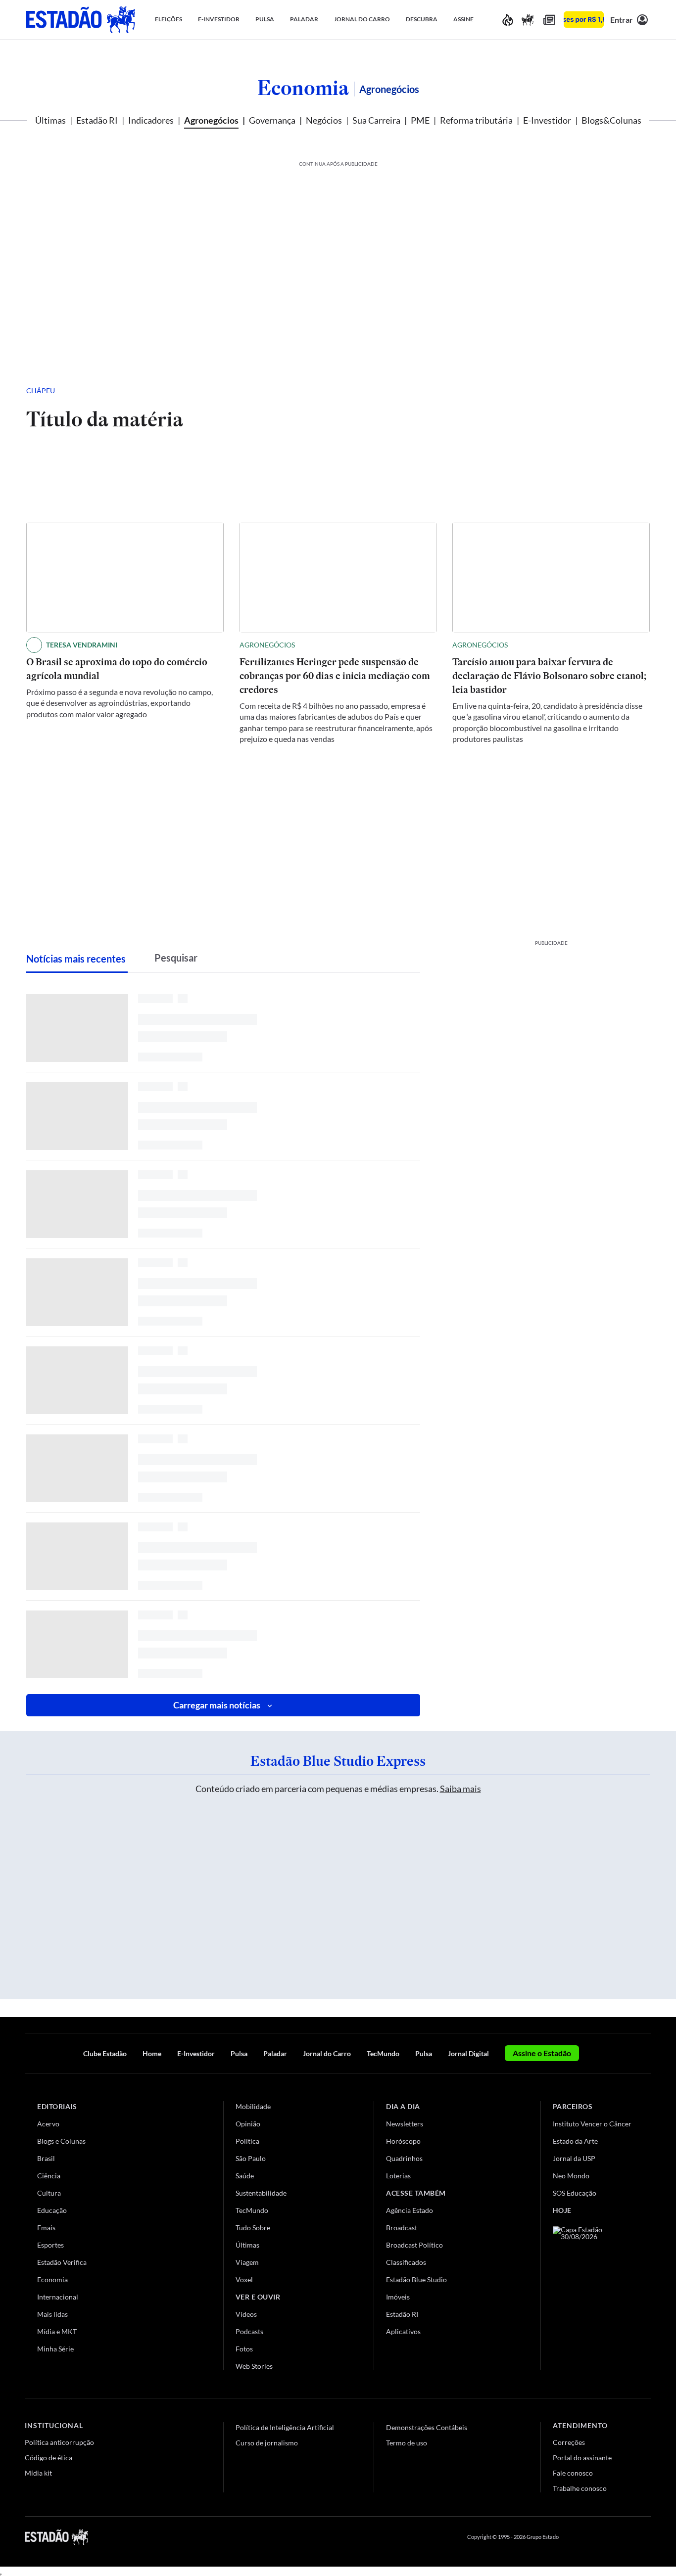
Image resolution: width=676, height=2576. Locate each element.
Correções (569, 2442)
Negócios (324, 120)
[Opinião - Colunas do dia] (528, 20)
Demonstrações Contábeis (427, 2427)
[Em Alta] (508, 20)
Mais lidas (52, 2314)
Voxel (244, 2279)
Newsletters (405, 2124)
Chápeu (41, 391)
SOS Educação (575, 2193)
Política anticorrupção (59, 2442)
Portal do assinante (582, 2458)
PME (420, 120)
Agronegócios (211, 120)
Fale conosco (573, 2473)
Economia (303, 88)
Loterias (398, 2176)
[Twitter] (599, 2537)
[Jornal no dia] (593, 2293)
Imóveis (398, 2297)
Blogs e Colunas (61, 2141)
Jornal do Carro (327, 2053)
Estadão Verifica (62, 2262)
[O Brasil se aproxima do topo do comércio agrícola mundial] (125, 577)
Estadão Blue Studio (416, 2279)
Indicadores (151, 120)
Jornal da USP (574, 2158)
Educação (52, 2210)
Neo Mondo (571, 2176)
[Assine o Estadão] (584, 20)
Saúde (245, 2176)
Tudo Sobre (253, 2228)
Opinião (248, 2124)
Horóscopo (403, 2141)
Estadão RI (97, 120)
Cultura (49, 2193)
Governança (272, 120)
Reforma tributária (476, 120)
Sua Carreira (376, 120)
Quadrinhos (404, 2158)
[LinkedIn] (647, 2537)
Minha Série (55, 2349)
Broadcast (402, 2228)
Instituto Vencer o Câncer (592, 2124)
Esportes (50, 2245)
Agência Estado (410, 2210)
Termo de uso (407, 2443)
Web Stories (254, 2366)
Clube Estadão (105, 2053)
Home (152, 2053)
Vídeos (246, 2314)
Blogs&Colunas (611, 120)
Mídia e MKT (57, 2331)
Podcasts (249, 2331)
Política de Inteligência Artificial (285, 2427)
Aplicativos (403, 2331)
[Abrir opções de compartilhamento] (626, 391)
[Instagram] (624, 2537)
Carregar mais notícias (217, 1705)
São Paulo (251, 2158)
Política (247, 2141)
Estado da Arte (575, 2141)
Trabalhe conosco (580, 2488)
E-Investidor (547, 120)
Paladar (275, 2053)
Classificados (406, 2262)
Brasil (46, 2158)
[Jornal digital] (549, 20)
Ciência (49, 2176)
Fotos (244, 2349)
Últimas (50, 120)
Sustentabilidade (261, 2193)
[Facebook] (576, 2537)
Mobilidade (253, 2106)
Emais (46, 2228)
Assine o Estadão (542, 2053)
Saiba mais (460, 1789)
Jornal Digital (468, 2053)
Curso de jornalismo (267, 2443)
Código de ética (48, 2458)
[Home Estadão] (81, 20)
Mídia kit (38, 2473)
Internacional (58, 2297)
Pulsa (239, 2053)
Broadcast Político (414, 2245)
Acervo (48, 2124)
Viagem (247, 2262)
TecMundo (383, 2053)
